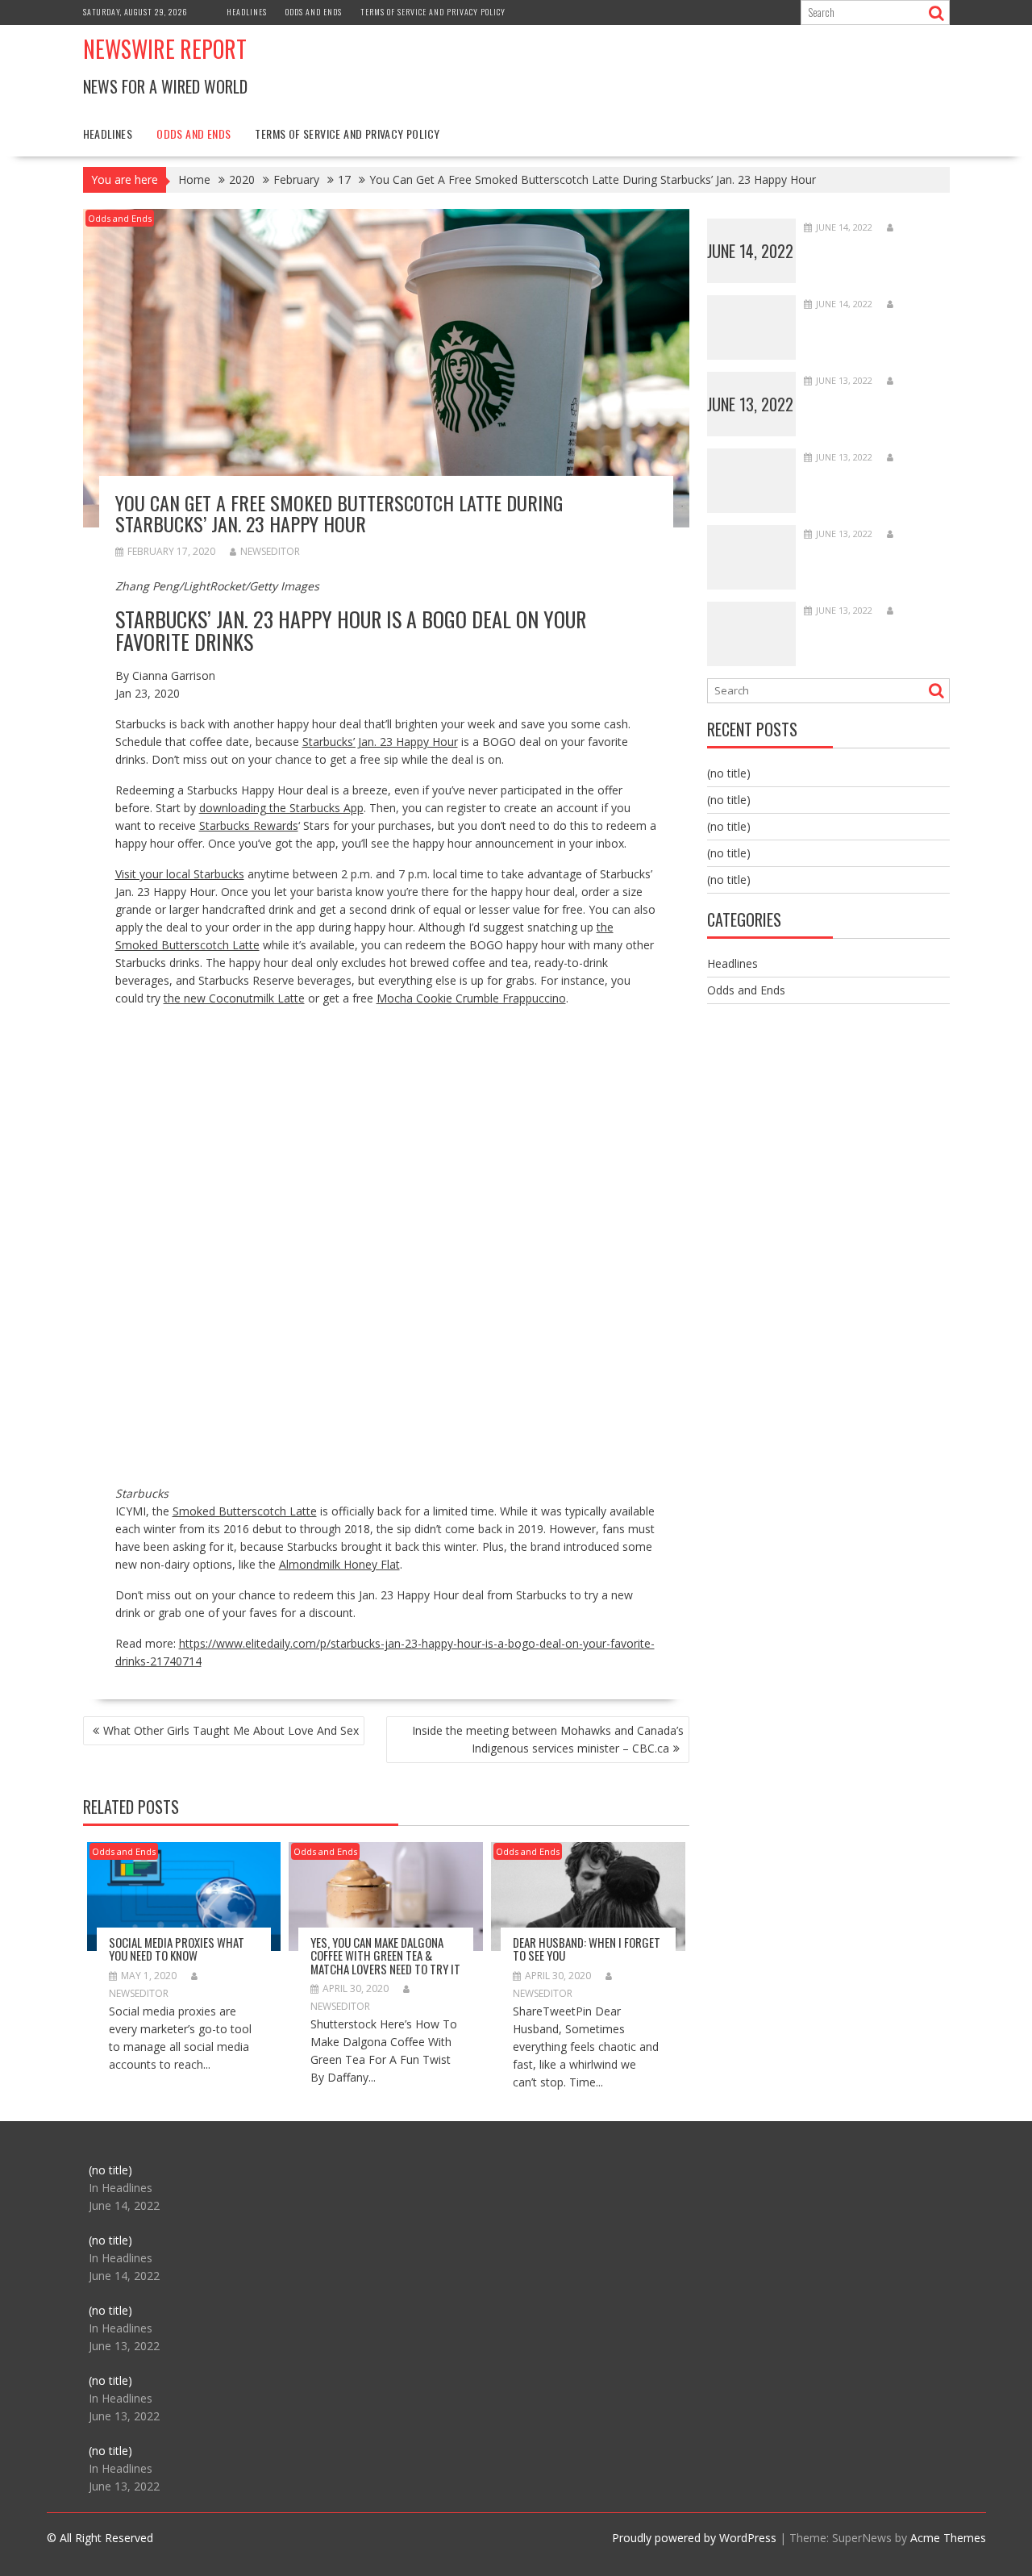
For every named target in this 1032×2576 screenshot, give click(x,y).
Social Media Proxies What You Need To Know (177, 1949)
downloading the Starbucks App (281, 808)
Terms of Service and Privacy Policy (433, 12)
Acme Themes (948, 2538)
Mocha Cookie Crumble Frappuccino (471, 998)
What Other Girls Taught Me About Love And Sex (231, 1730)
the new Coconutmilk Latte (234, 998)
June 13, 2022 (750, 404)
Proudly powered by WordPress (694, 2538)
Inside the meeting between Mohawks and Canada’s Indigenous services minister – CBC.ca (548, 1739)
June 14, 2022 (750, 251)
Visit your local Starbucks (180, 874)
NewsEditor (270, 551)
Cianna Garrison (174, 675)
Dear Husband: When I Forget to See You (587, 1949)
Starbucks (142, 1493)
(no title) (729, 773)
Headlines (247, 12)
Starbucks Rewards (249, 825)
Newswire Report (165, 49)
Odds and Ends (314, 12)
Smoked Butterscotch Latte (245, 1511)
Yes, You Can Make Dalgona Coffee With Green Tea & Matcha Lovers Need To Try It (385, 1955)
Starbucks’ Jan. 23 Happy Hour (380, 742)
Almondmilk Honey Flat (339, 1564)
